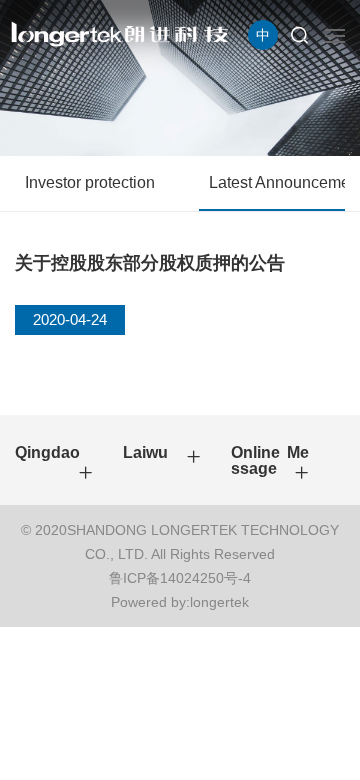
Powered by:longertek (180, 602)
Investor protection (90, 182)
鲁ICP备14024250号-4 (180, 578)
